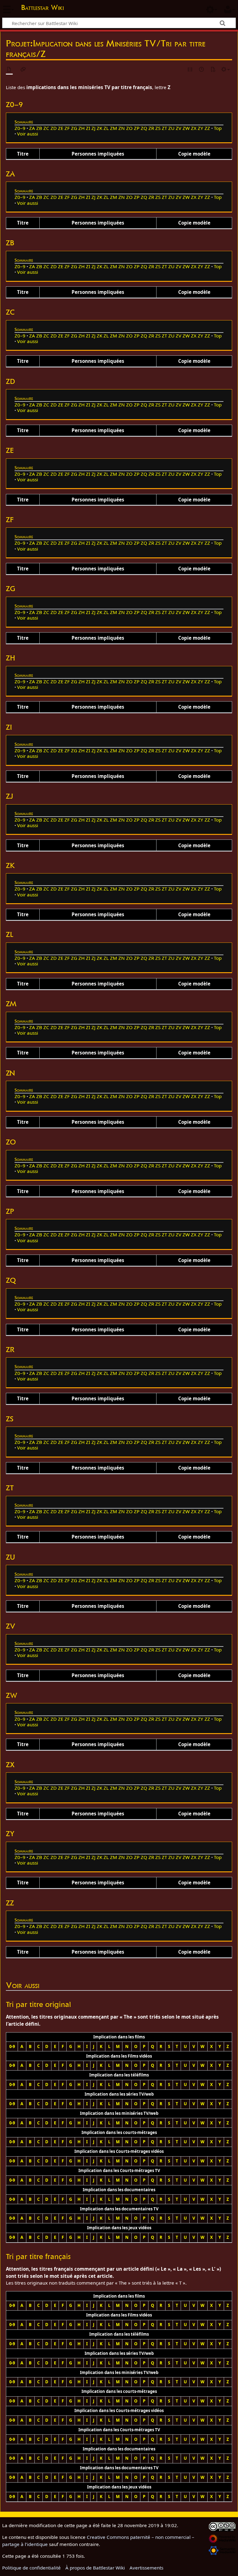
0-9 (12, 2046)
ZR (151, 128)
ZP (137, 128)
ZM (114, 128)
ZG (74, 128)
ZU (171, 128)
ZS (158, 128)
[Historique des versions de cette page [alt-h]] (202, 70)
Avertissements (146, 2568)
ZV (178, 128)
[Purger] (213, 70)
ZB (39, 128)
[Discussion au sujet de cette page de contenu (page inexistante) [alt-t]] (23, 70)
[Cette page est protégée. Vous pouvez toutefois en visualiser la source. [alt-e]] (190, 70)
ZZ (207, 128)
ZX (194, 128)
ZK (99, 128)
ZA (32, 128)
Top (218, 128)
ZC (46, 128)
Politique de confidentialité (31, 2568)
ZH (82, 128)
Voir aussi (28, 134)
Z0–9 (20, 128)
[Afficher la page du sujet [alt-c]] (9, 70)
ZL (106, 128)
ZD (54, 128)
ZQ (144, 128)
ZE (61, 128)
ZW (186, 128)
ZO (129, 128)
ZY (201, 128)
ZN (122, 128)
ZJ (93, 128)
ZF (67, 128)
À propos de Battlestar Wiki (95, 2568)
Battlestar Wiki (42, 7)
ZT (164, 128)
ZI (88, 128)
